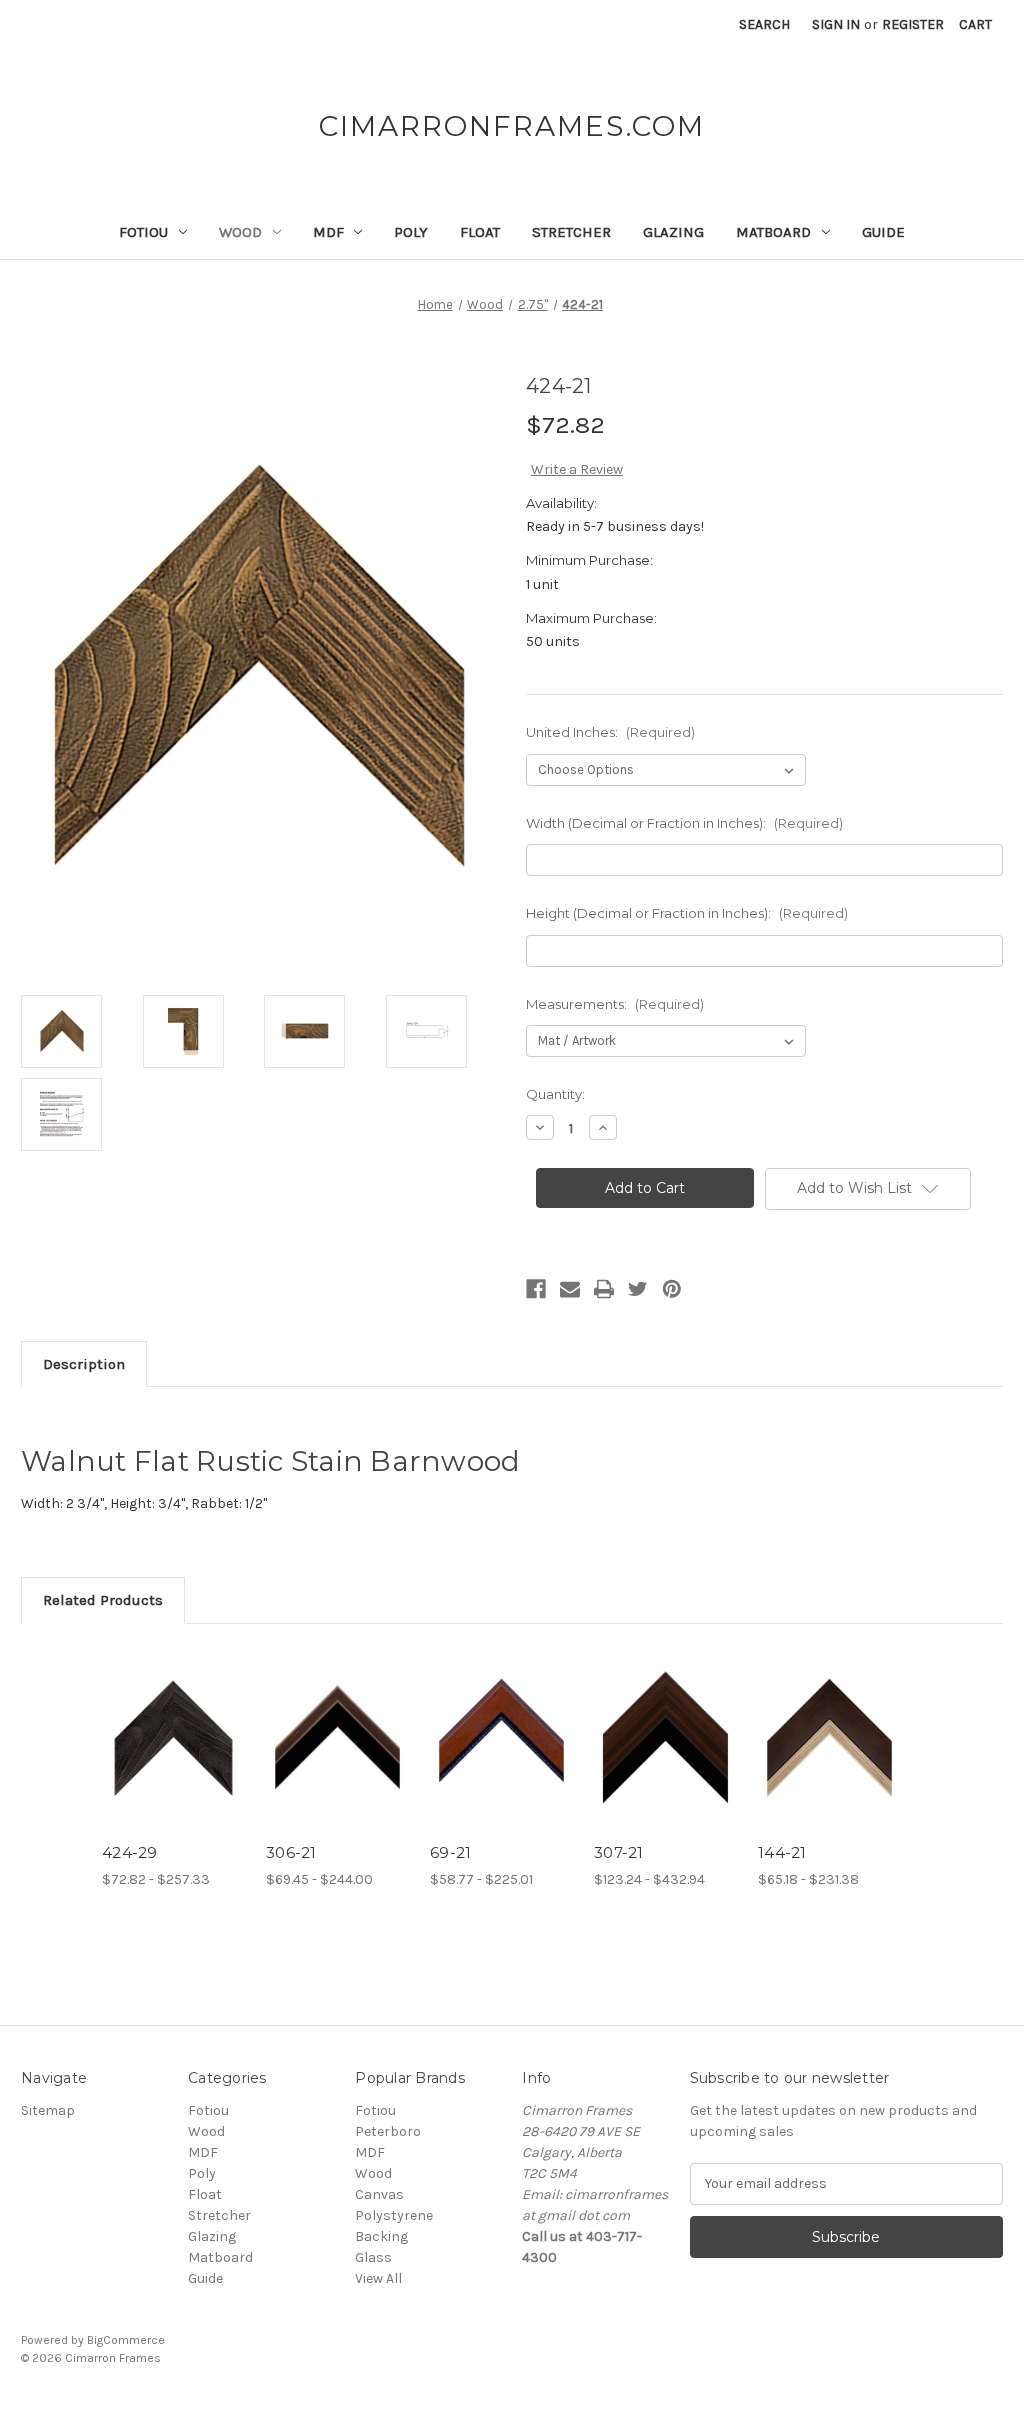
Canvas (379, 2194)
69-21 (450, 1852)
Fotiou (143, 232)
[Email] (570, 1289)
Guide (883, 232)
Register (913, 24)
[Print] (604, 1289)
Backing (381, 2236)
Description (84, 1364)
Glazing (673, 232)
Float (480, 232)
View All (378, 2278)
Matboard (773, 232)
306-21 (291, 1852)
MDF (328, 232)
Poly (411, 232)
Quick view (159, 1713)
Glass (373, 2257)
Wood (240, 232)
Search (764, 24)
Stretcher (571, 232)
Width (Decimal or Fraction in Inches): (684, 823)
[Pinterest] (672, 1289)
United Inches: (610, 732)
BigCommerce (126, 2340)
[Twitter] (638, 1289)
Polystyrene (394, 2215)
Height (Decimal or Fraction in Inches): (687, 913)
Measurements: (615, 1004)
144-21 (782, 1852)
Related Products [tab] (103, 1600)
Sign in (836, 24)
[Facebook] (536, 1289)
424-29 (130, 1852)
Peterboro (388, 2131)
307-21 (619, 1852)
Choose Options (174, 1755)
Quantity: (555, 1094)
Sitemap (48, 2110)
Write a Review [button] (577, 469)
